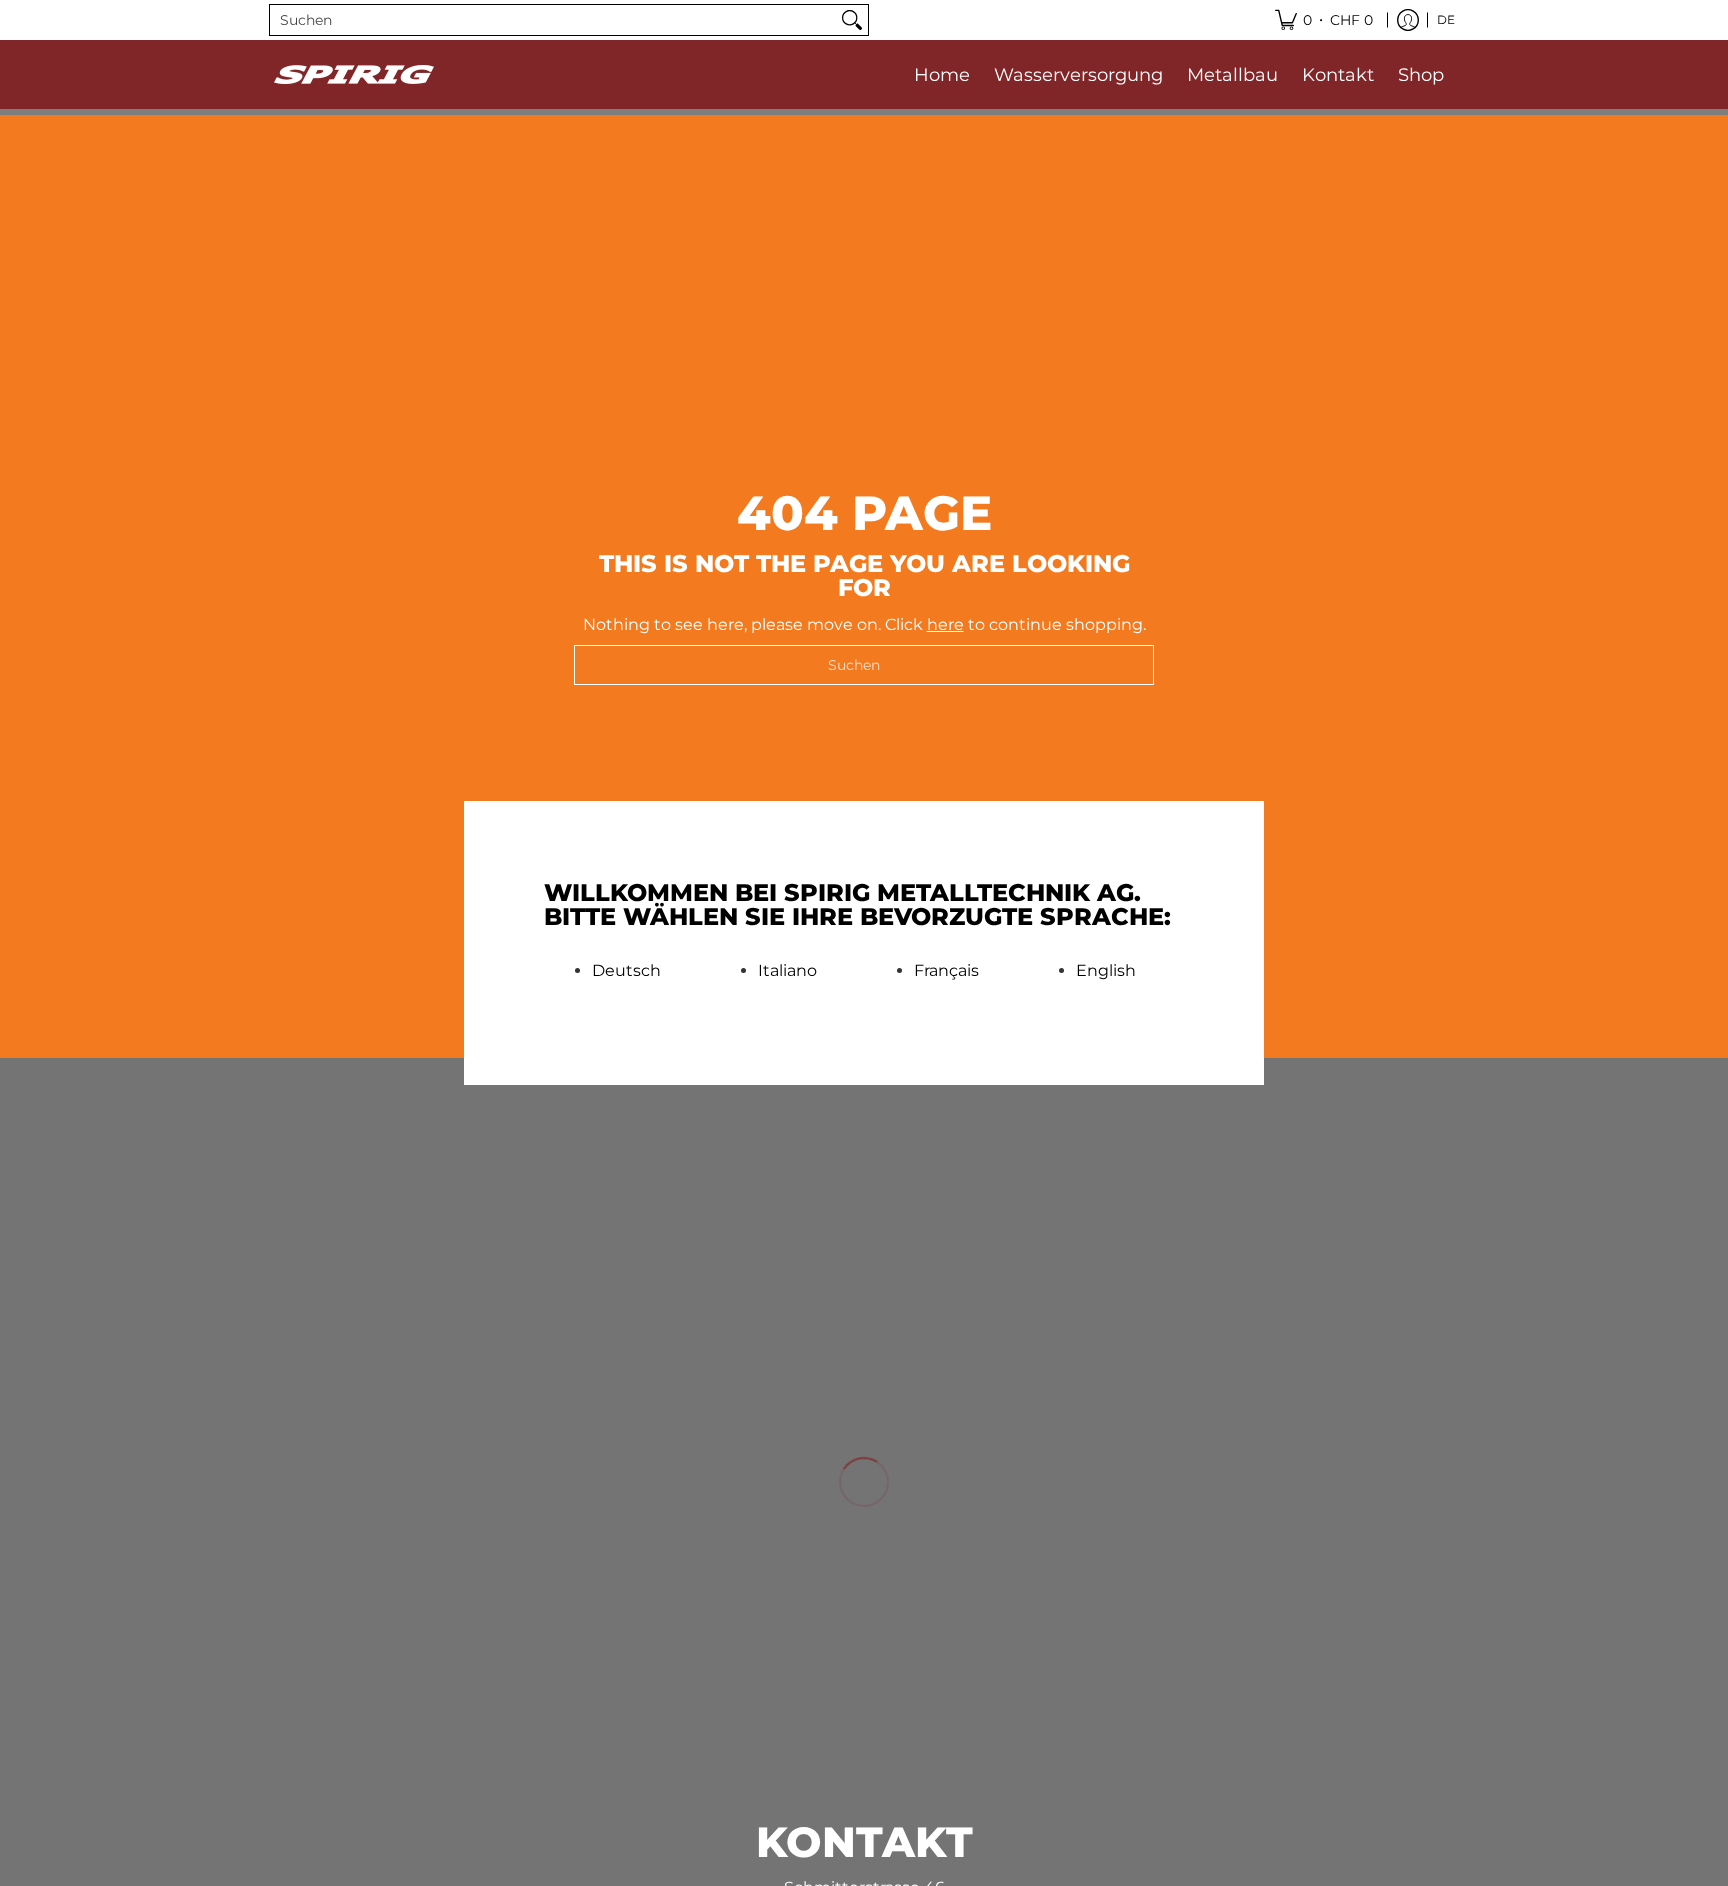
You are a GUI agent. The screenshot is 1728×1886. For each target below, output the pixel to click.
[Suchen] (852, 20)
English (1106, 971)
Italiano (787, 971)
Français (946, 971)
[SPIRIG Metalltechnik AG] (354, 74)
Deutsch (626, 971)
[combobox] (553, 20)
